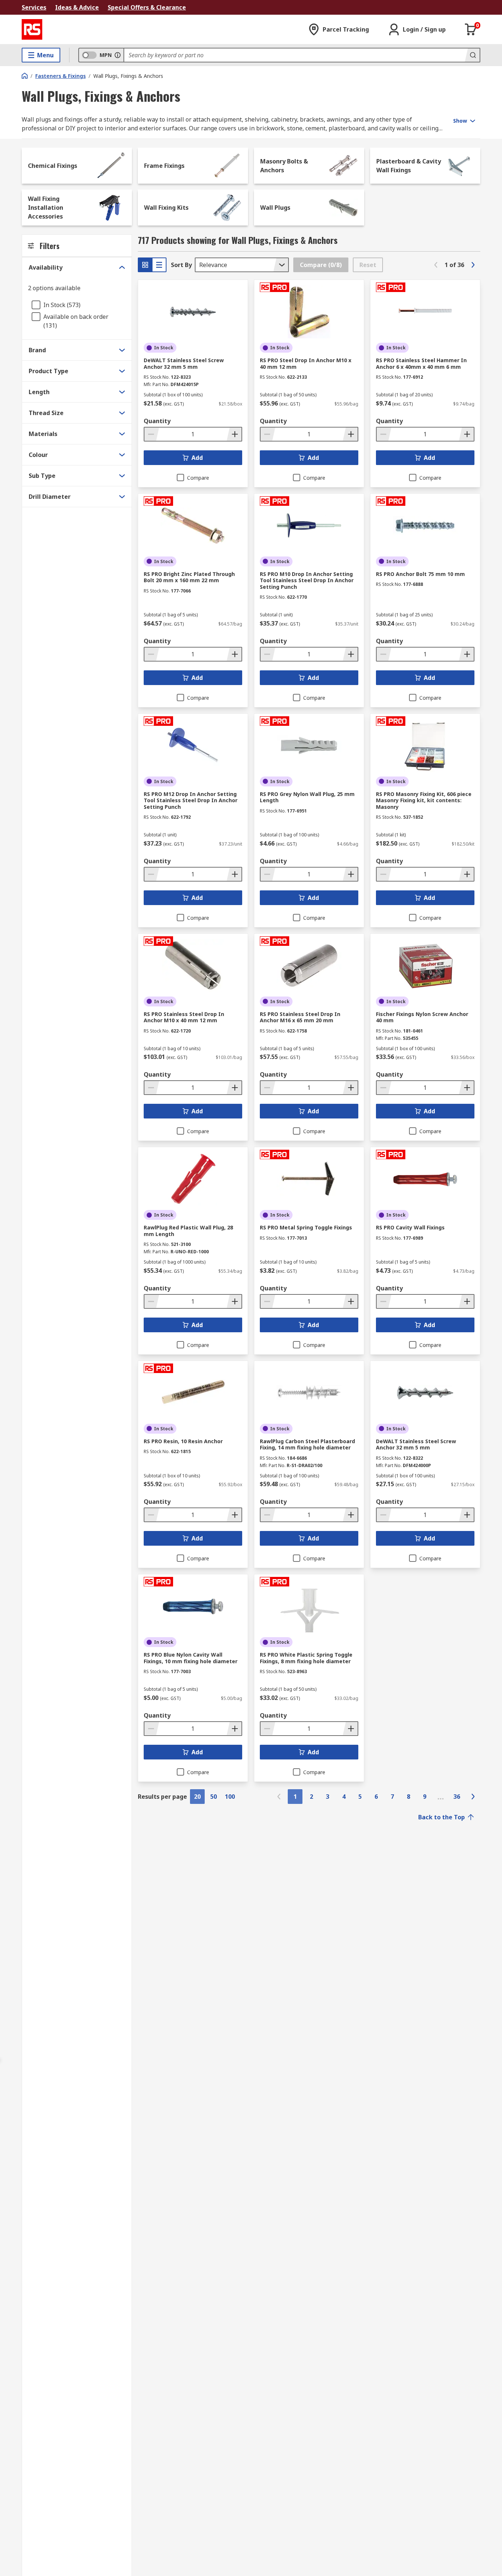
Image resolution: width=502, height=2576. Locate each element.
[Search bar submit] (472, 55)
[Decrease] (152, 434)
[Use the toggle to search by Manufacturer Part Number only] (118, 55)
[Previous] (436, 265)
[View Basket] (471, 29)
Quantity (157, 421)
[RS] (32, 29)
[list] (159, 265)
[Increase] (234, 434)
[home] (25, 76)
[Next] (473, 265)
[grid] (145, 265)
